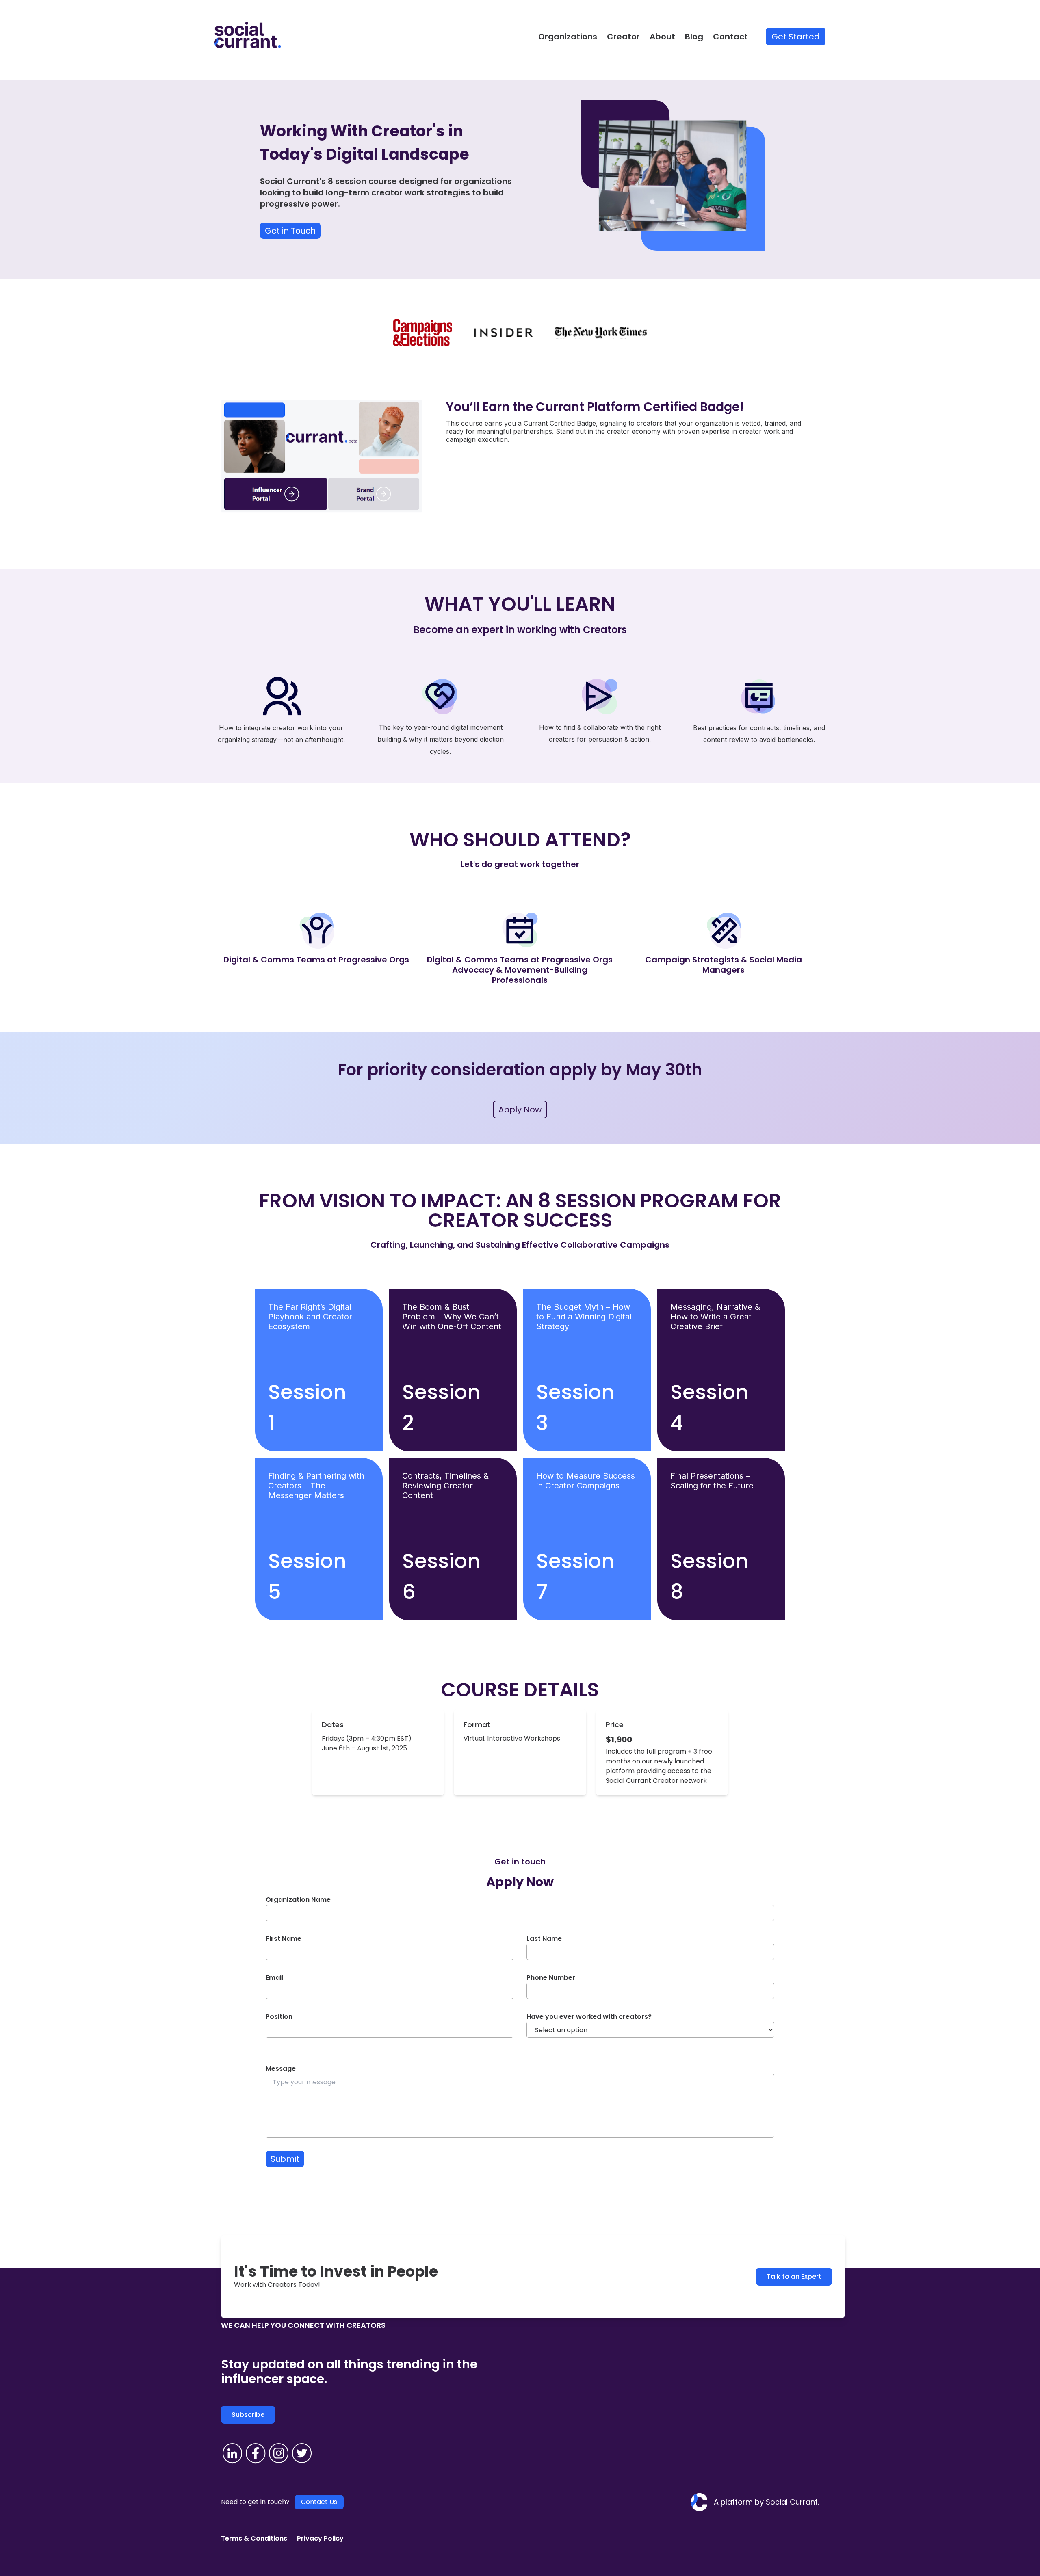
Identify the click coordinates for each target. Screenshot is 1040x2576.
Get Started (796, 37)
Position (279, 2017)
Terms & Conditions (254, 2538)
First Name (284, 1939)
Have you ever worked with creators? (589, 2017)
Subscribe (248, 2415)
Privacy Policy (320, 2538)
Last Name (544, 1939)
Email (274, 1978)
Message (281, 2069)
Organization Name (298, 1900)
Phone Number (551, 1978)
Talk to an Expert (794, 2276)
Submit (285, 2159)
